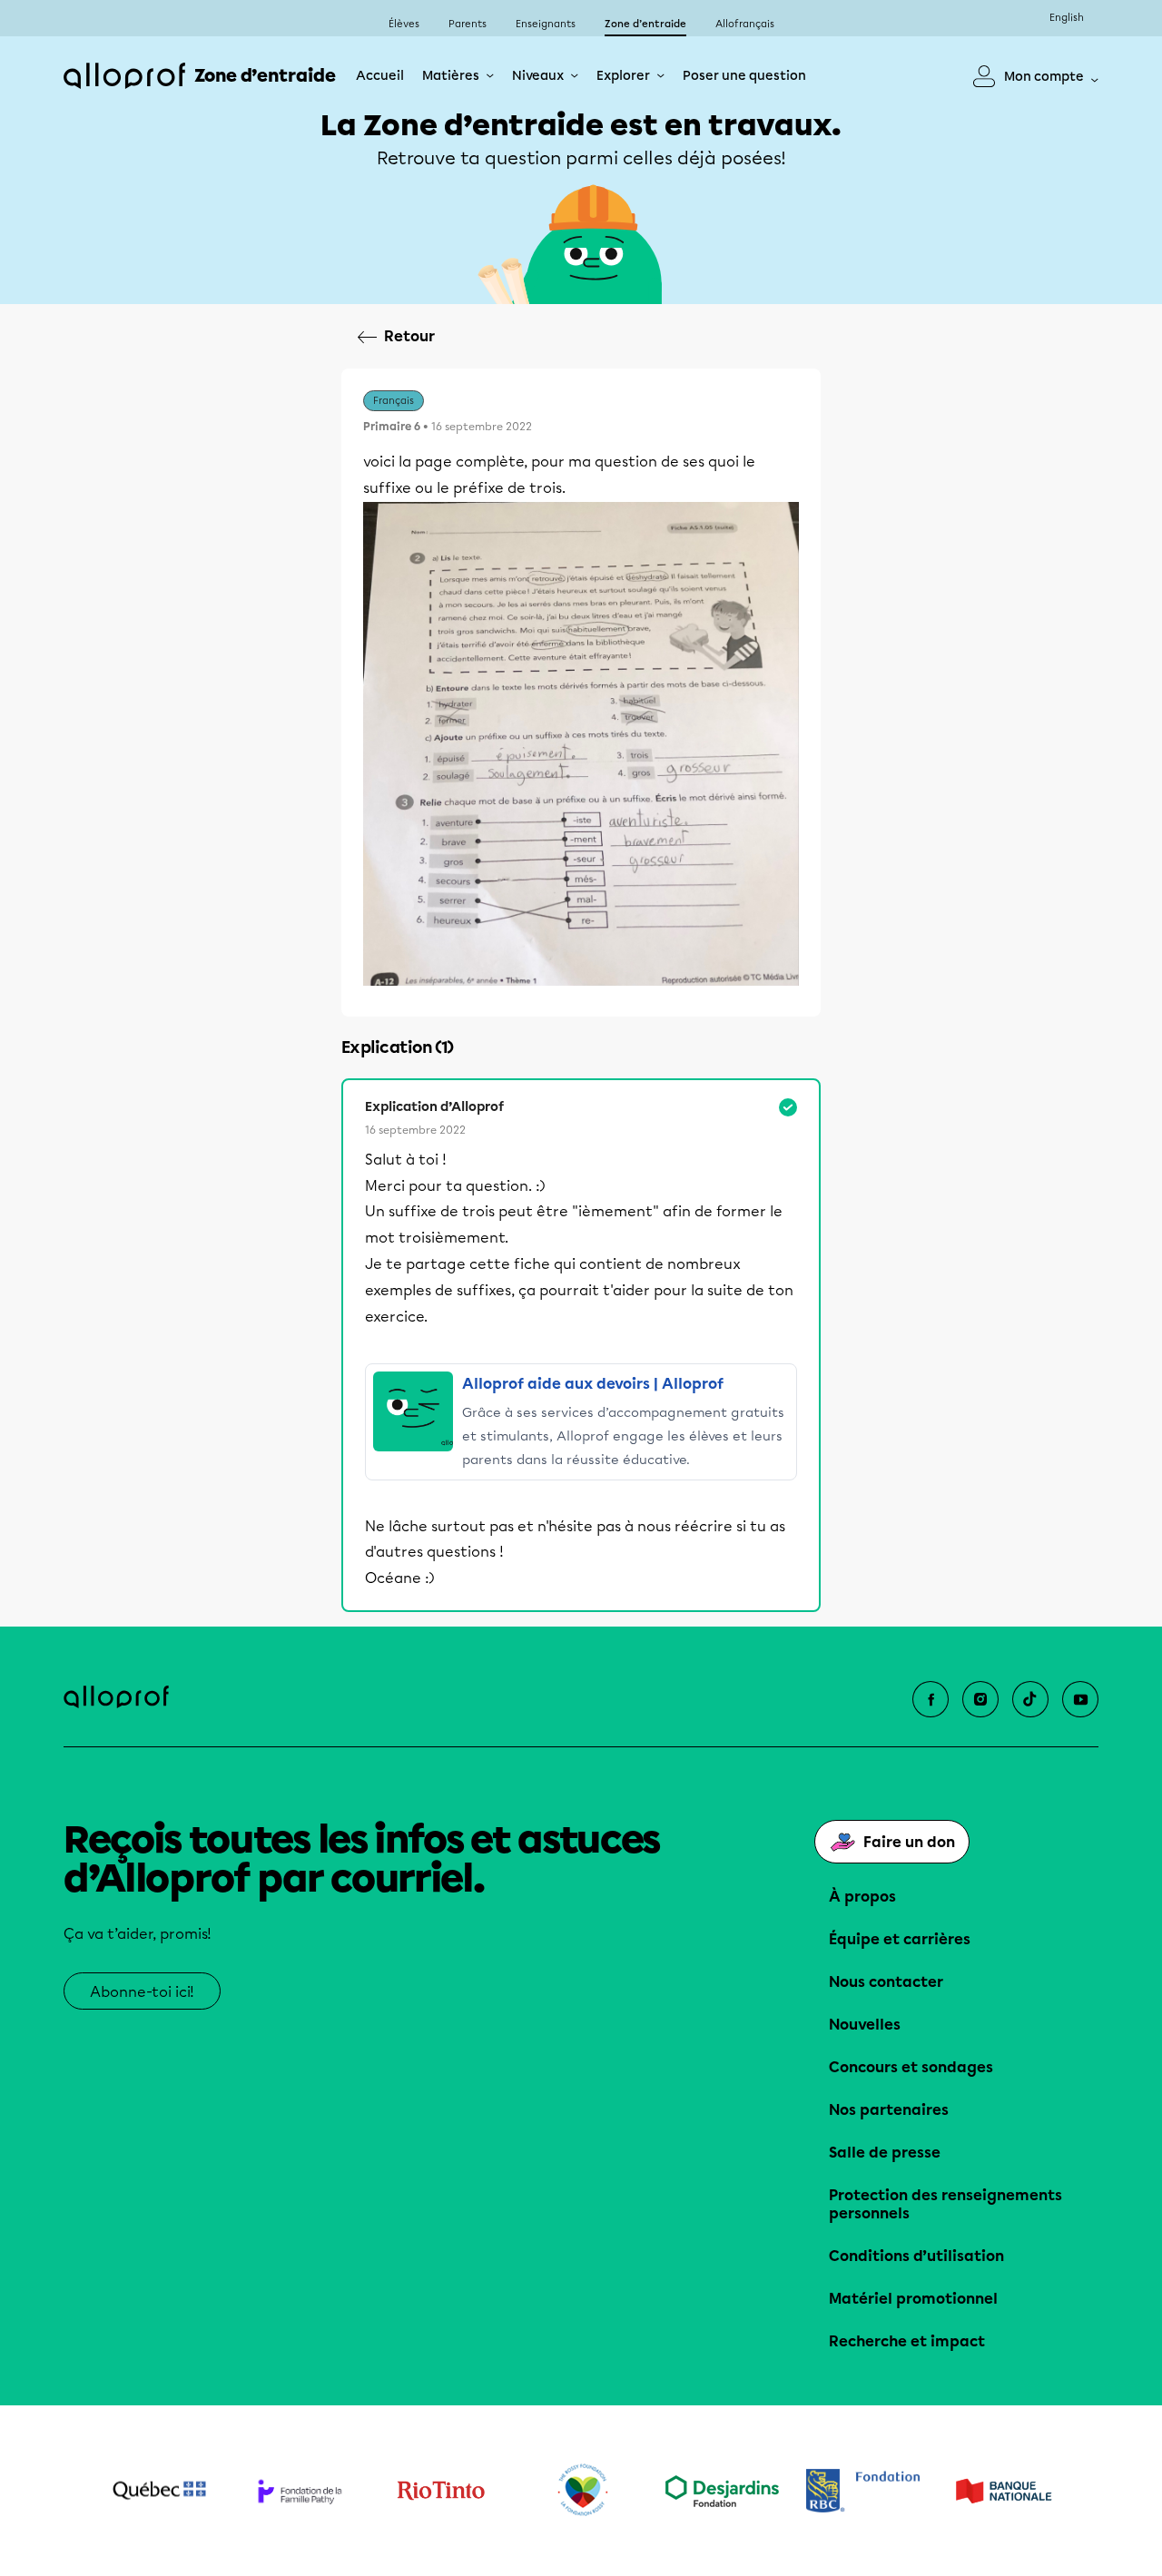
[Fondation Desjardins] (722, 2491)
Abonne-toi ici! (142, 1992)
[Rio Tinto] (441, 2491)
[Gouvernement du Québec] (159, 2491)
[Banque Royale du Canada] (863, 2491)
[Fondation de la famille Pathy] (300, 2491)
